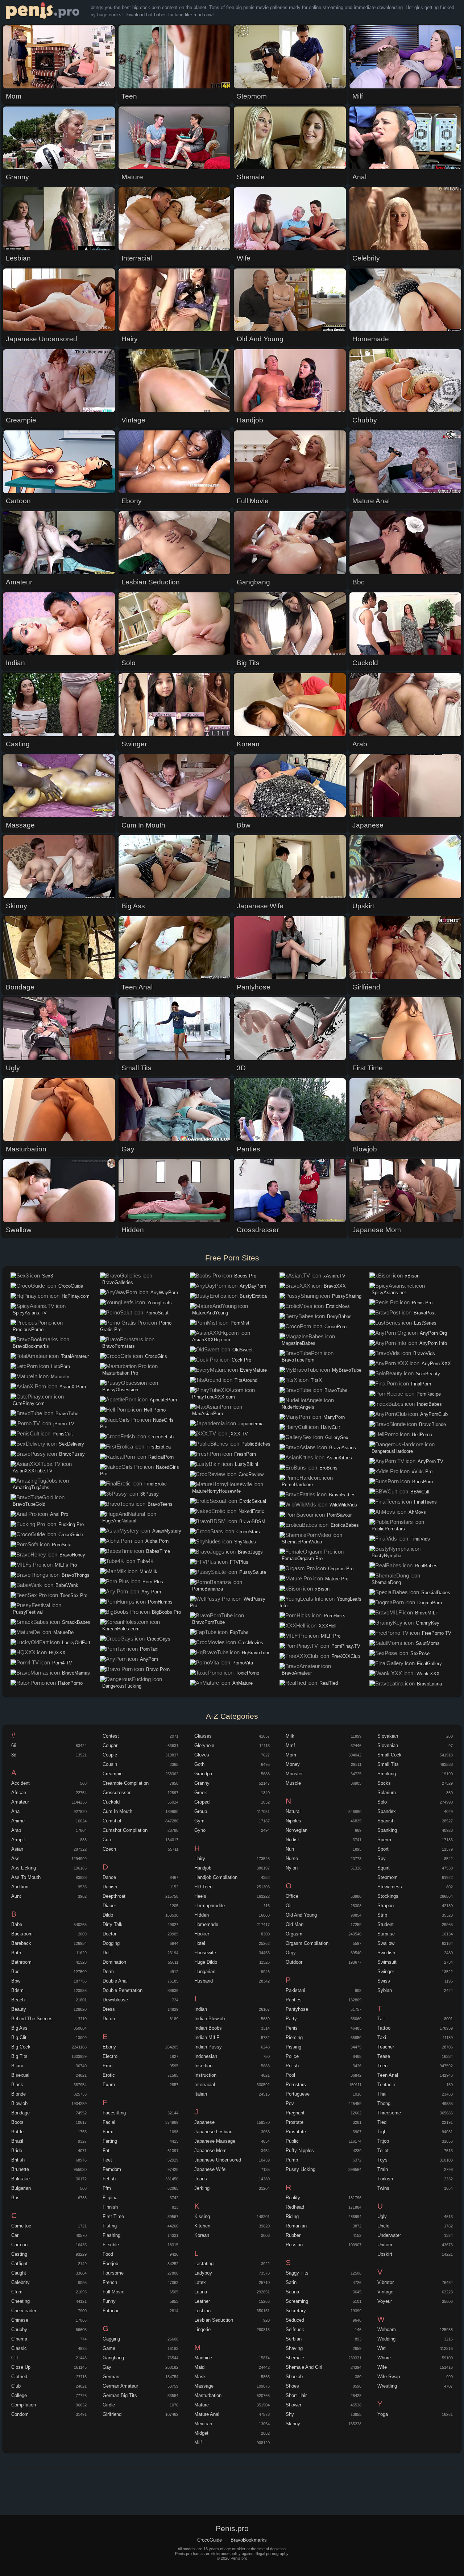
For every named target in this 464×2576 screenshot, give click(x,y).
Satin (291, 2282)
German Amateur (120, 2386)
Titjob (383, 2141)
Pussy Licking (301, 2169)
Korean (202, 2235)
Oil (289, 1906)
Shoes (292, 2386)
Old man (295, 1924)
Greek (201, 1793)
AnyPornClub (434, 1414)
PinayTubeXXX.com (214, 1397)
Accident (20, 1783)
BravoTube (67, 1414)
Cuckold (111, 1802)
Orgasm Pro (341, 1569)
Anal (16, 1811)
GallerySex (337, 1437)
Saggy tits (297, 2273)
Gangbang (113, 2358)
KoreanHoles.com (121, 1629)
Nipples (293, 1821)
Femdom (112, 2169)
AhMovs (417, 1512)
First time (113, 2216)
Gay (107, 2367)
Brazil (17, 2141)
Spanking (387, 1830)
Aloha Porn (157, 1541)
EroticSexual (253, 1501)
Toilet (383, 2150)
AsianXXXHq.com (211, 1340)
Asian (17, 1849)
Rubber (293, 2235)
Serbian (294, 2339)
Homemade (206, 1924)
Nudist (292, 1840)
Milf (198, 2442)
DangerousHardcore (392, 1451)
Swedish (386, 1953)
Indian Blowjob (210, 2019)
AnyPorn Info (433, 1343)
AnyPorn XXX (436, 1364)
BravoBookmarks (31, 1346)
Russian (294, 2245)
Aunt (16, 1896)
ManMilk (148, 1572)
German (111, 2377)
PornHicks (335, 1616)
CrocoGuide (71, 1286)
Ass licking (24, 1868)
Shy (290, 2414)
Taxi (382, 2037)
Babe (17, 1924)
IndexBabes (429, 1404)
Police (292, 2056)
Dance (109, 1877)
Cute (107, 1840)
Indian (201, 2009)
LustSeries (425, 1323)
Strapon (386, 1906)
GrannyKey (428, 1623)
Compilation (24, 2405)
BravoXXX (335, 1286)
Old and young (301, 1915)
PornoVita (243, 1663)
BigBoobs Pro (166, 1612)
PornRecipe (429, 1394)
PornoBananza (208, 1589)
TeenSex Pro (74, 1595)
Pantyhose (297, 2009)
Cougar (110, 1745)
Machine (203, 2358)
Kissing (202, 2216)
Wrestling (387, 2386)
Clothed (19, 2377)
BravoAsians (343, 1448)
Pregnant (295, 2113)
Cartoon (19, 2245)
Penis (292, 2028)
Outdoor (294, 1962)
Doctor (109, 1934)
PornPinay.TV (346, 1646)
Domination (114, 1962)
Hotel (200, 1943)
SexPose (420, 1653)
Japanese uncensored (218, 2160)
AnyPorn (149, 1659)
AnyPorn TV (430, 1461)
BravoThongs (76, 1575)
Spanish (386, 1821)
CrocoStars (248, 1532)
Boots (17, 2122)
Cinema (19, 2339)
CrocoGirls (156, 1356)
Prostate (295, 2122)
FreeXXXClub (346, 1656)
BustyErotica (253, 1296)
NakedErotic (251, 1511)
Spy (382, 1858)
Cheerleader (24, 2311)
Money (293, 1764)
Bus (15, 2198)
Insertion (203, 2066)
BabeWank (67, 1585)
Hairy (200, 1858)
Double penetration (123, 1990)
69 (14, 1745)
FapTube (239, 1632)
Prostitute (296, 2132)
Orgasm (294, 1934)
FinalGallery (429, 1664)
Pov (290, 2103)
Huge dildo (206, 1962)
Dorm (108, 1971)
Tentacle (386, 2085)
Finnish (110, 2207)
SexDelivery (71, 1444)
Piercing (294, 2037)
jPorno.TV (64, 1424)
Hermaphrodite (210, 1906)
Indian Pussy (208, 2047)
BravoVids (424, 1353)
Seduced (295, 2320)
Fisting (110, 2226)
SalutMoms (428, 1643)
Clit (15, 2358)
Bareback (21, 1943)
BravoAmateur (297, 1673)
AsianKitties (339, 1458)
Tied (382, 2122)
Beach (18, 2000)
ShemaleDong (386, 1582)
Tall (381, 2019)
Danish (110, 1887)
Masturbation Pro (120, 1373)
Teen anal (388, 2075)
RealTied (329, 1683)
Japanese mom (210, 2150)
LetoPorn (61, 1366)
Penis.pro (45, 11)
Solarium (387, 1793)
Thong (384, 2103)
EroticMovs (338, 1306)
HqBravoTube (256, 1653)
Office (292, 1896)
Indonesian (206, 2056)
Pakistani (295, 1990)
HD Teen (203, 1887)
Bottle (17, 2132)
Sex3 (47, 1276)
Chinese (20, 2320)
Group (201, 1811)
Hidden (202, 1915)
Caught (19, 2273)
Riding (292, 2216)
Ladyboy (203, 2273)
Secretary (296, 2311)
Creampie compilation (126, 1783)
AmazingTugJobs (31, 1487)
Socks (384, 1783)
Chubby (19, 2329)
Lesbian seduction (214, 2320)
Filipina (110, 2198)
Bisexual (20, 2075)
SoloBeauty (428, 1374)
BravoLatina (429, 1684)
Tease (384, 2056)
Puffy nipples (300, 2150)
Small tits (388, 1764)
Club (16, 2386)
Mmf (290, 1745)
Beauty (19, 2009)
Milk (290, 1736)
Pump (292, 2160)
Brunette (20, 2169)
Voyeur (385, 2301)
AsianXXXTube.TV (33, 1471)
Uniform (386, 2245)
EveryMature (253, 1370)
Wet (382, 2348)
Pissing (293, 2047)
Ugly (382, 2216)
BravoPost (425, 1313)
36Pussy (150, 1494)
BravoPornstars (119, 1346)
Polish (292, 2066)
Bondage (20, 2113)
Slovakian (388, 1736)
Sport (383, 1849)
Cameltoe (21, 2226)
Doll (107, 1953)
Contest (111, 1736)
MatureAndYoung (210, 1313)
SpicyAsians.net (389, 1293)
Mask (200, 2377)
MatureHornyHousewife (216, 1491)
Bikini (17, 2066)
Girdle (109, 2405)
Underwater (389, 2235)
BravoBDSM (252, 1522)
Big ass (19, 2028)
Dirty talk (113, 1924)
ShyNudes (245, 1542)
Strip (382, 1915)
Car (15, 2235)
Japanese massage (215, 2141)
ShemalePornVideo (302, 1542)
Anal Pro (59, 1514)
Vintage (385, 2292)
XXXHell (328, 1626)
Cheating (20, 2301)
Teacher (386, 2047)
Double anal (115, 1981)
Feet (107, 2160)
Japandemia (251, 1424)
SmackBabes (76, 1622)
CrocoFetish (161, 1437)
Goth (199, 1764)
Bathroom (21, 1962)
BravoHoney (72, 1555)
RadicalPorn (161, 1457)
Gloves (202, 1755)
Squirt (384, 1868)
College (19, 2395)
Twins (383, 2188)
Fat (106, 2150)
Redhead (295, 2207)
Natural (293, 1811)
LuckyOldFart (76, 1643)
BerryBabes (339, 1316)
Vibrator (386, 2282)
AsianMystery (167, 1531)
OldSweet (243, 1350)
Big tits (19, 2056)
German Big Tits (120, 2395)
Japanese (204, 2122)
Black (17, 2085)
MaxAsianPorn (208, 1414)
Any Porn (151, 1592)
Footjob (110, 2264)
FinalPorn (421, 1384)
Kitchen (202, 2226)
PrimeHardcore (297, 1485)
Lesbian (202, 2311)
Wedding (386, 2339)
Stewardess (390, 1887)
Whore (384, 2358)
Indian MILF (207, 2037)
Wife (382, 2367)
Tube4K (146, 1561)
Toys (382, 2160)
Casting (19, 2254)
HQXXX (57, 1653)
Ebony (109, 2047)
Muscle (293, 1783)
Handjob (203, 1868)
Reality (293, 2198)
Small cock (390, 1755)
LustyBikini (246, 1464)
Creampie (113, 1774)
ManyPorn (334, 1417)
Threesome (389, 2113)
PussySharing (347, 1296)
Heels (200, 1896)
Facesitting (114, 2113)
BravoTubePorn (298, 1360)
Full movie (113, 2292)
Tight (383, 2132)
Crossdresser (117, 1793)
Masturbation (208, 2395)
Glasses (203, 1736)
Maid (199, 2367)
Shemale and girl (304, 2367)
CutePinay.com (29, 1403)
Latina (201, 2292)
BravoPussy (72, 1454)
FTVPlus (239, 1562)
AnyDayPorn (253, 1286)
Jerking (202, 2188)
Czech (109, 1849)
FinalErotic (156, 1484)
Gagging (111, 2339)
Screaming (297, 2301)
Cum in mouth (117, 1811)
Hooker (202, 1934)
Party (291, 2019)
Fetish (109, 2179)
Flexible (111, 2245)
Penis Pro (422, 1303)
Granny (202, 1783)
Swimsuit (387, 1962)
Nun (290, 1849)
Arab (16, 1830)
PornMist (240, 1323)
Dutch (109, 2019)
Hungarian (205, 1971)
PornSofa (62, 1545)
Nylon (292, 1868)
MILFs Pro (66, 1565)
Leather (202, 2301)
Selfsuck (295, 2329)
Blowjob (19, 2103)
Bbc (15, 1971)
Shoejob (294, 2377)
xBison (322, 1589)
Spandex (387, 1811)
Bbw (16, 1981)
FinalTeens (425, 1502)
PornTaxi (149, 1649)
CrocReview (251, 1474)
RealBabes (426, 1566)
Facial (109, 2122)
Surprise (386, 1934)
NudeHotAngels (298, 1407)
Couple (110, 1755)
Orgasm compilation (307, 1943)
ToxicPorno (247, 1673)
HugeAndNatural (119, 1521)
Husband (204, 1981)
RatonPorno (70, 1683)
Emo (107, 2066)
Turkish (385, 2179)
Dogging (111, 1943)
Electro (110, 2056)
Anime (18, 1821)
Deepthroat (114, 1896)
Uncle (383, 2226)
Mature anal (207, 2414)
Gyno (200, 1830)
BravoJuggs (250, 1552)
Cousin (110, 1764)
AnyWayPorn (164, 1293)
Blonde (18, 2094)
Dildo (108, 1915)
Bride (17, 2150)
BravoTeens (160, 1504)
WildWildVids (343, 1505)
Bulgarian (21, 2188)
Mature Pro (337, 1579)
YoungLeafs (159, 1303)
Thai (382, 2094)
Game (109, 2348)
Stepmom (388, 1877)
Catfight (19, 2264)
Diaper (109, 1906)
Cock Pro (241, 1360)
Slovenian (388, 1745)
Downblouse (115, 2000)
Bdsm (17, 1990)
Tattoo (384, 2028)
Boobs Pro (245, 1276)
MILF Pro (331, 1636)
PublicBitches (256, 1444)
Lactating (204, 2264)
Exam (109, 2085)
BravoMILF (427, 1613)
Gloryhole (204, 1745)
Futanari (111, 2311)
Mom (291, 1755)
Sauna (292, 2292)
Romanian (296, 2226)
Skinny (293, 2424)
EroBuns (328, 1468)
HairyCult (330, 1427)
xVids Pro (422, 1472)
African (19, 1793)
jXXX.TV (239, 1434)
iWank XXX (428, 1674)
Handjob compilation (216, 1877)
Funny (109, 2301)
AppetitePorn (163, 1400)
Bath (16, 1953)
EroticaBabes (345, 1525)
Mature (202, 2405)
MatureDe (63, 1632)
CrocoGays (159, 1639)
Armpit (18, 1840)
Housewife (205, 1953)
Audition (20, 1887)
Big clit (19, 2037)
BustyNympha (386, 1556)
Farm (108, 2132)
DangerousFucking (122, 1686)
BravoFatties (342, 1495)
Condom (20, 2414)
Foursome (113, 2273)
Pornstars (296, 2085)
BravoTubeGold (29, 1504)
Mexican (203, 2424)
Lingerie (202, 2329)
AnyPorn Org (433, 1333)
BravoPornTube (208, 1622)
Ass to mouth (26, 1877)
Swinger (386, 1971)
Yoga (383, 2414)
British (18, 2160)
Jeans (201, 2179)
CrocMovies (251, 1643)
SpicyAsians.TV (30, 1313)
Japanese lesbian (213, 2132)
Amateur (20, 1802)
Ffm (107, 2188)
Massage (204, 2386)
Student (386, 1924)
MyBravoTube (347, 1370)
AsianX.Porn (73, 1387)
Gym (199, 1821)
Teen (382, 2066)
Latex (200, 2282)
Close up (21, 2367)
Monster (294, 1774)
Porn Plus (153, 1582)
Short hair (296, 2395)
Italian (201, 2094)
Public (292, 2141)
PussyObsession (120, 1390)
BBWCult (420, 1492)
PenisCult (63, 1434)
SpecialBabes (436, 1593)
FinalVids (420, 1539)
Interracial (205, 2085)
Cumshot (112, 1821)
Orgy (291, 1953)
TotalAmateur (75, 1356)
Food (108, 2254)
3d (14, 1755)
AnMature (243, 1683)
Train (383, 2169)
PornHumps (160, 1602)
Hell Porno (155, 1410)
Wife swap (389, 2377)
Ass (15, 1858)
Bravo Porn (158, 1669)
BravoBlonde (432, 1424)
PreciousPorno (28, 1329)
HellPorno (422, 1435)
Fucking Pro (71, 1524)
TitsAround (246, 1380)
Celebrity (20, 2282)
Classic (19, 2348)
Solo (382, 1802)
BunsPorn (422, 1482)
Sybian (385, 1990)
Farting (110, 2141)
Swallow (386, 1943)
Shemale (295, 2358)
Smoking (387, 1774)
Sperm (384, 1840)
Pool (290, 2075)
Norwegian (297, 1830)
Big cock (21, 2047)
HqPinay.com (76, 1296)
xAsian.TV (334, 1276)
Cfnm (17, 2292)
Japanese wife (210, 2169)
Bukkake (20, 2179)
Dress (109, 2009)
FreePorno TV (437, 1633)
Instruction (205, 2075)
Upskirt (385, 2254)
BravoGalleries (118, 1282)
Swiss (384, 1981)
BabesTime (158, 1551)
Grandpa (203, 1774)
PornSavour (339, 1515)
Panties (294, 2000)
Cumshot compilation (125, 1830)
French (110, 2282)
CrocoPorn (335, 1327)
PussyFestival (28, 1612)
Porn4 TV (62, 1663)
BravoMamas (76, 1673)
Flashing (111, 2235)
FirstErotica (159, 1447)
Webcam (387, 2329)
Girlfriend (112, 2414)
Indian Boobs (208, 2028)
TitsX (316, 1380)
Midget (201, 2433)
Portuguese (298, 2094)
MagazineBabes (299, 1343)
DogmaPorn (430, 1603)
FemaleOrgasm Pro (302, 1558)
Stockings (388, 1896)
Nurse (292, 1858)
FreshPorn (245, 1454)
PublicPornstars (388, 1529)
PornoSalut (157, 1313)
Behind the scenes (32, 2019)
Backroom (22, 1934)
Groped (202, 1802)
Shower (293, 2405)
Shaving (294, 2348)
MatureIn (60, 1377)
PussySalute (253, 1572)
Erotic (109, 2075)
